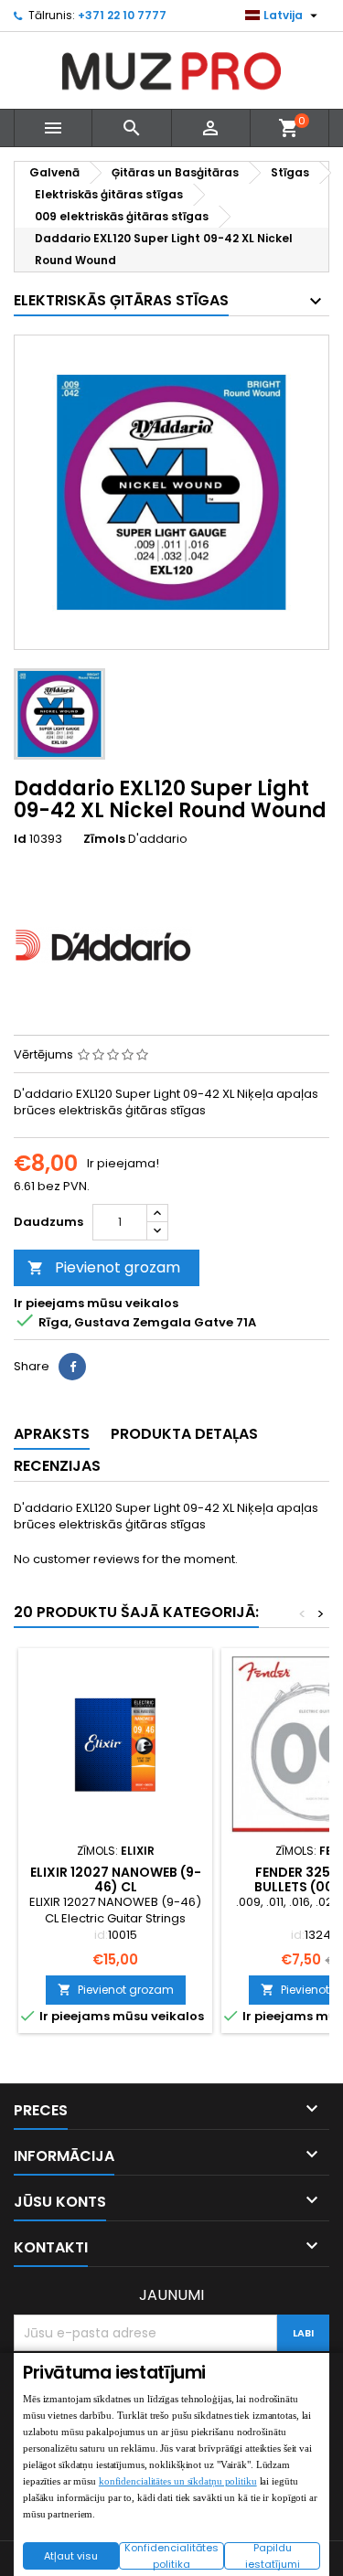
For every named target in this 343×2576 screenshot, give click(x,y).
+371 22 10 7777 (122, 15)
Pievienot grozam (104, 1267)
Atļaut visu (71, 2556)
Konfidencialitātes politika (171, 2556)
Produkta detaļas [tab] (184, 1434)
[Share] (72, 1367)
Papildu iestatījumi (273, 2556)
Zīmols (104, 839)
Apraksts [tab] (52, 1434)
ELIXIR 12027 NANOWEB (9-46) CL (116, 1879)
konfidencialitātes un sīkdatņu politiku (178, 2481)
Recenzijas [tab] (57, 1466)
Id (20, 839)
